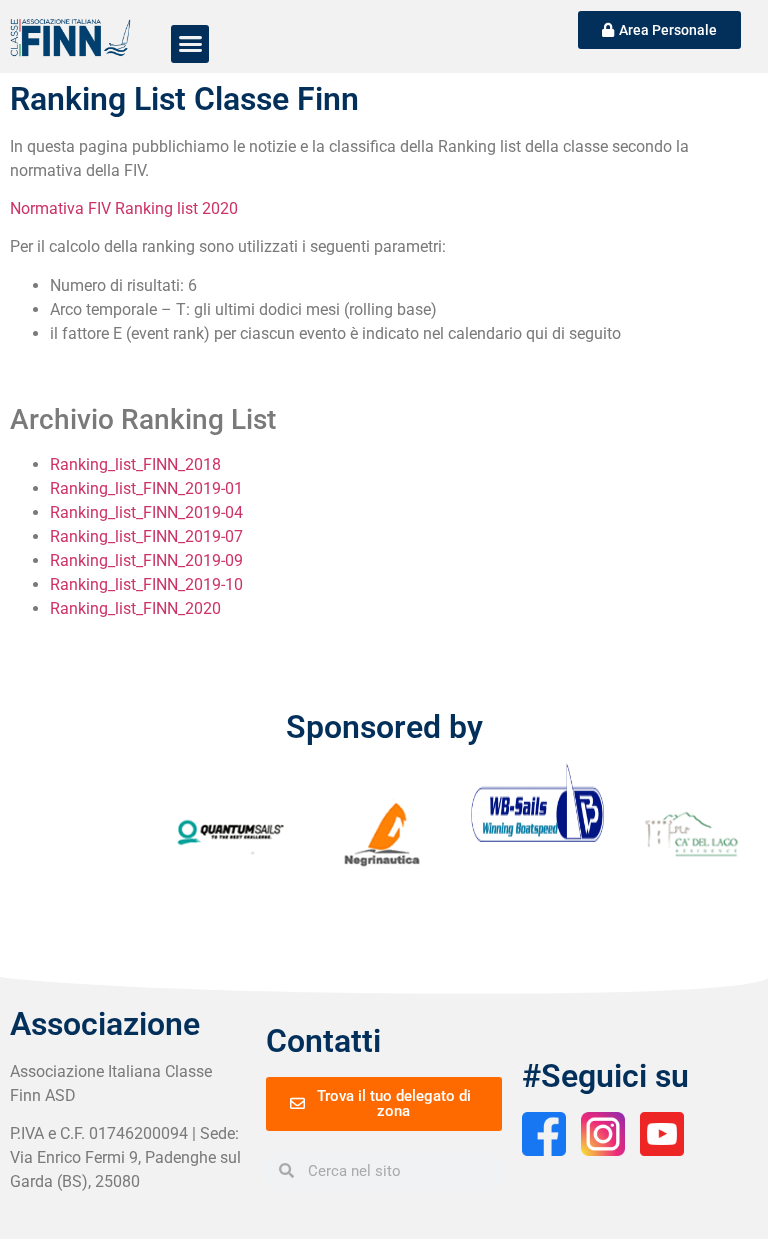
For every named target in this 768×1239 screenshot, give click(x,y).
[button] (190, 44)
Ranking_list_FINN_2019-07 (146, 536)
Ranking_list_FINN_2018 (135, 464)
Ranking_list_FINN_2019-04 (146, 512)
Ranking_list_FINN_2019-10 (146, 584)
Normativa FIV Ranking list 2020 (124, 208)
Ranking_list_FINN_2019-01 (146, 488)
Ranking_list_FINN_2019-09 (146, 560)
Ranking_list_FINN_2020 (135, 608)
